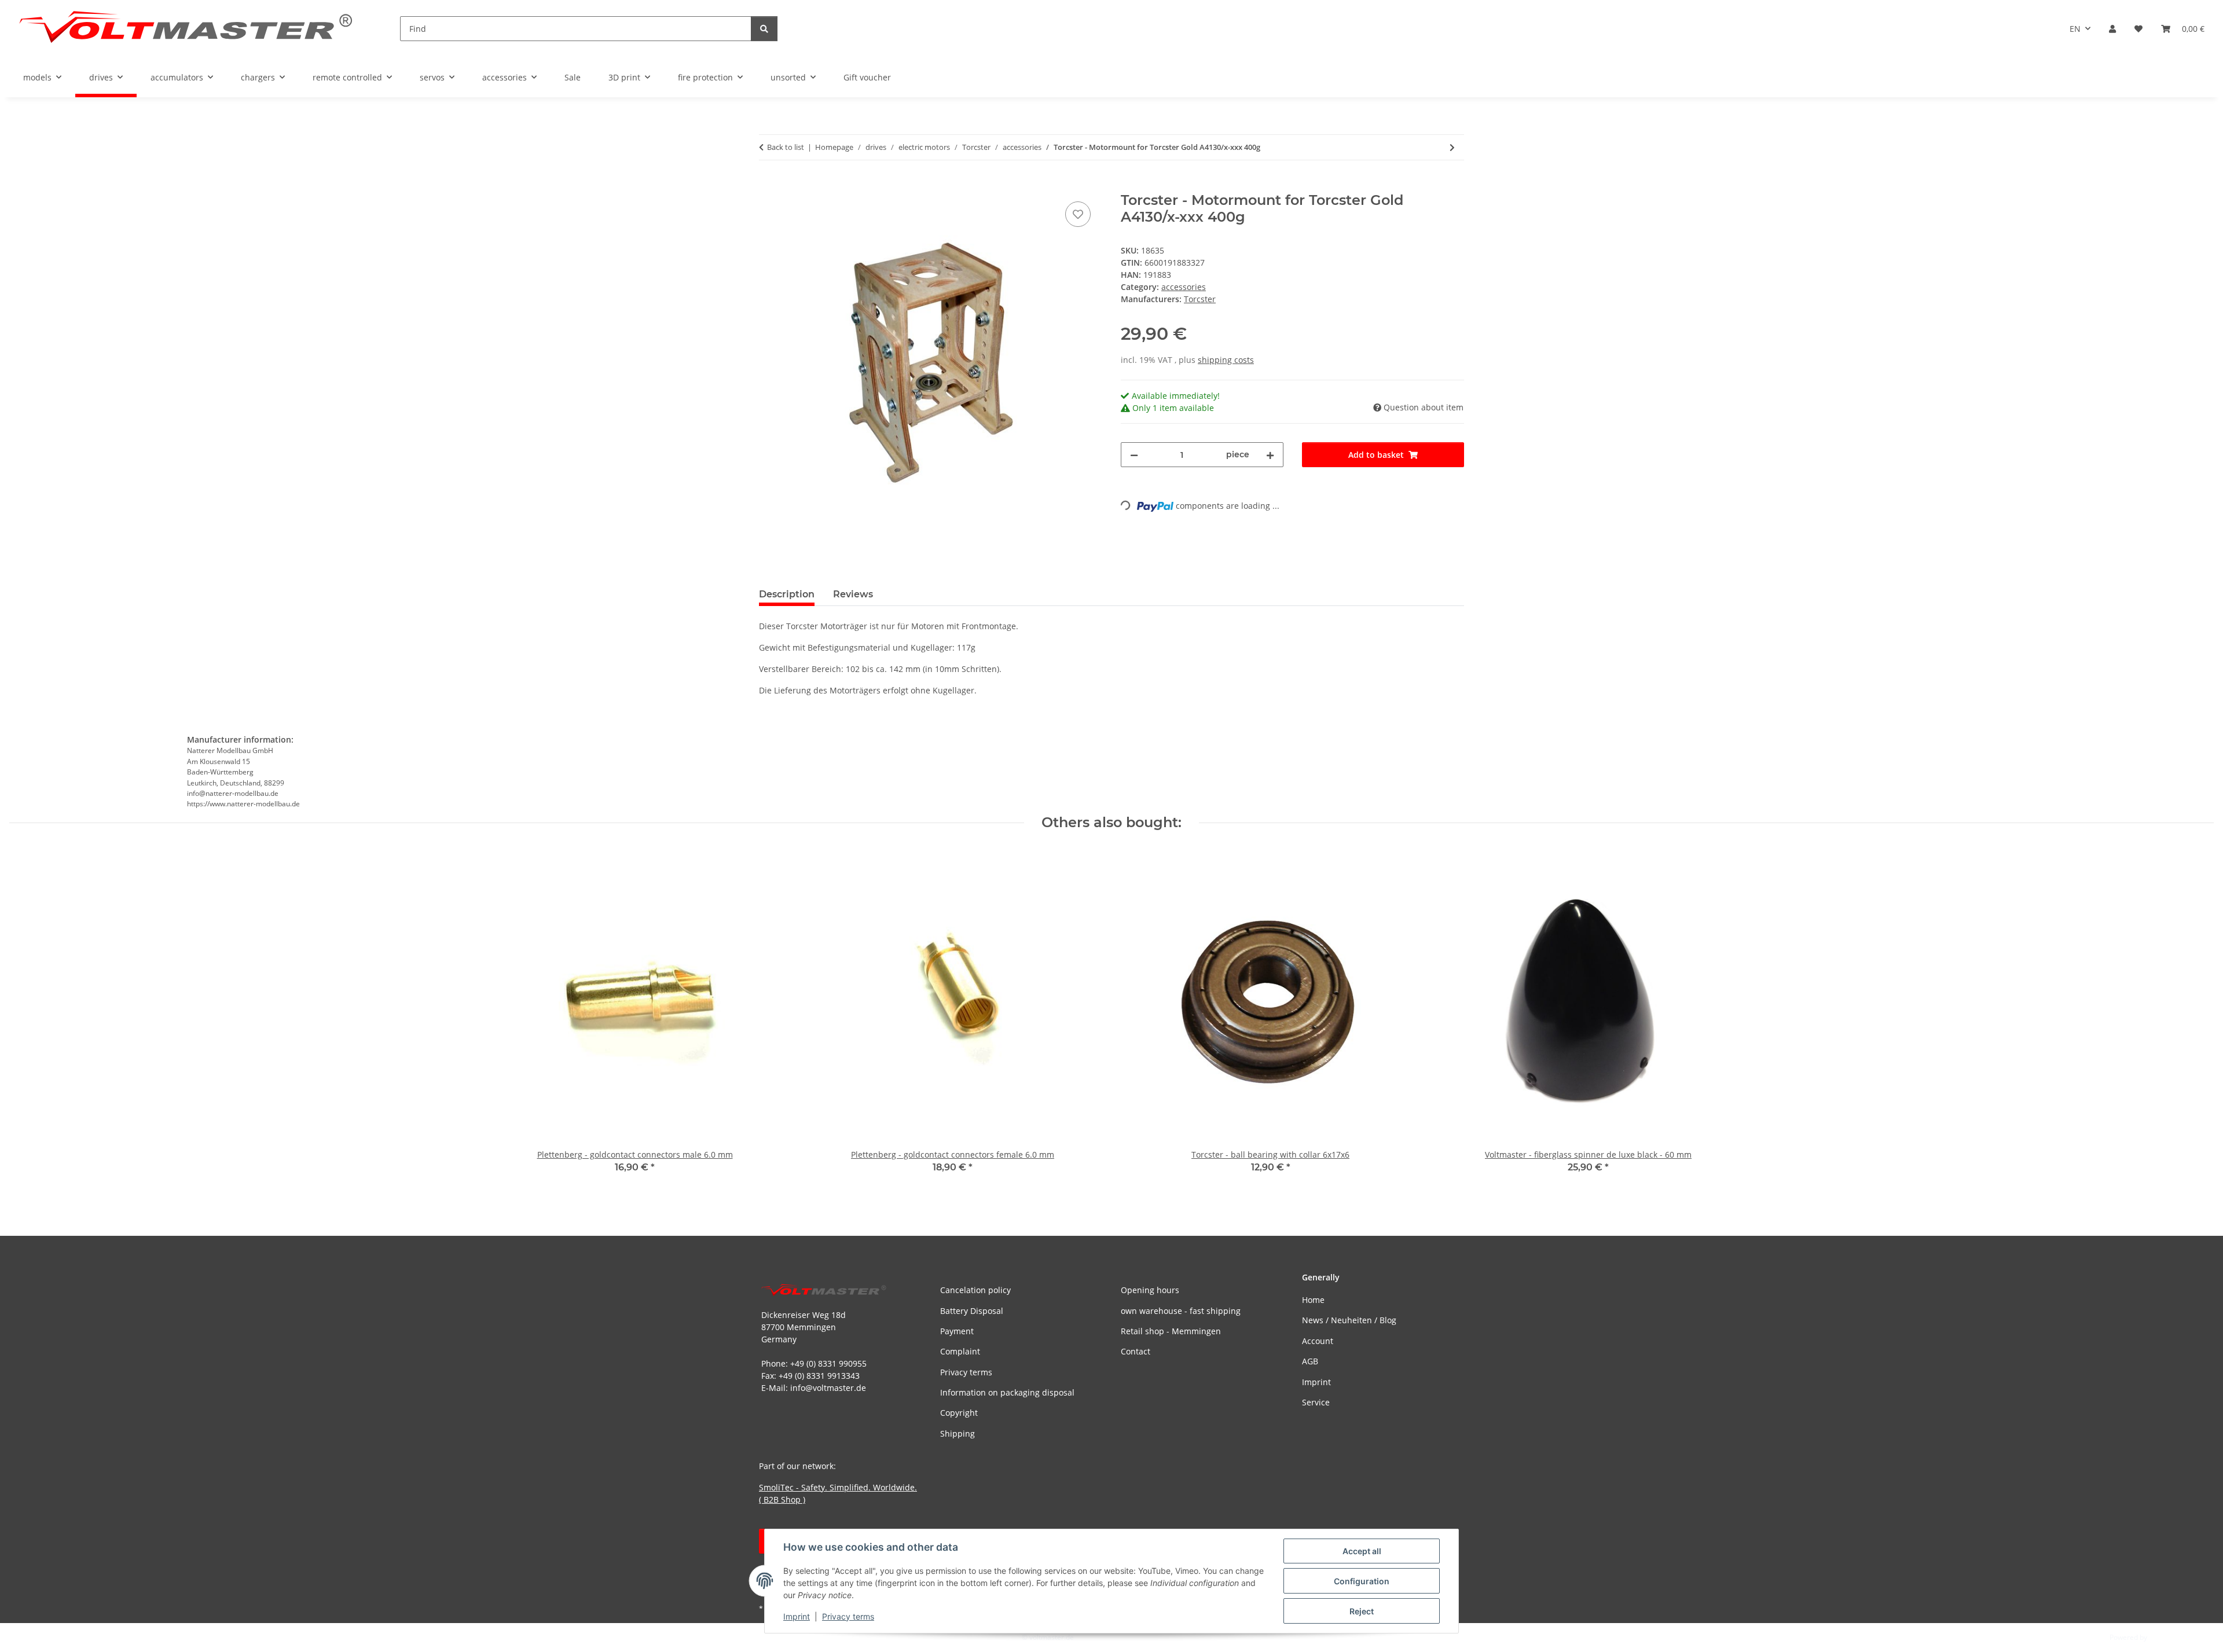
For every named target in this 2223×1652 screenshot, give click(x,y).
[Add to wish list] (1078, 214)
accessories (1184, 287)
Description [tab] (787, 594)
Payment (957, 1331)
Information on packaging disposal (1007, 1392)
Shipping (958, 1433)
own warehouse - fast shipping (1181, 1311)
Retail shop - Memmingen (1171, 1331)
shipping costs (1226, 360)
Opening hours (1150, 1290)
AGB (1310, 1361)
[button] (2112, 29)
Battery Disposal (972, 1311)
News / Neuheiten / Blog (1349, 1320)
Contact (1136, 1351)
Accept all (1362, 1551)
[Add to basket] (768, 186)
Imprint (797, 1616)
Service (1316, 1402)
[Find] (764, 29)
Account (1318, 1341)
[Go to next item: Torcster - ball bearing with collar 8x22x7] (1452, 147)
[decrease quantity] (1134, 455)
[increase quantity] (1270, 455)
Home (1313, 1300)
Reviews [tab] (853, 594)
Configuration (1362, 1581)
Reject (1362, 1611)
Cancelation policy (975, 1290)
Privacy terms (848, 1616)
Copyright (959, 1413)
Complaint (960, 1351)
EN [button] (2075, 29)
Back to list (786, 147)
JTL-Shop (2163, 1637)
